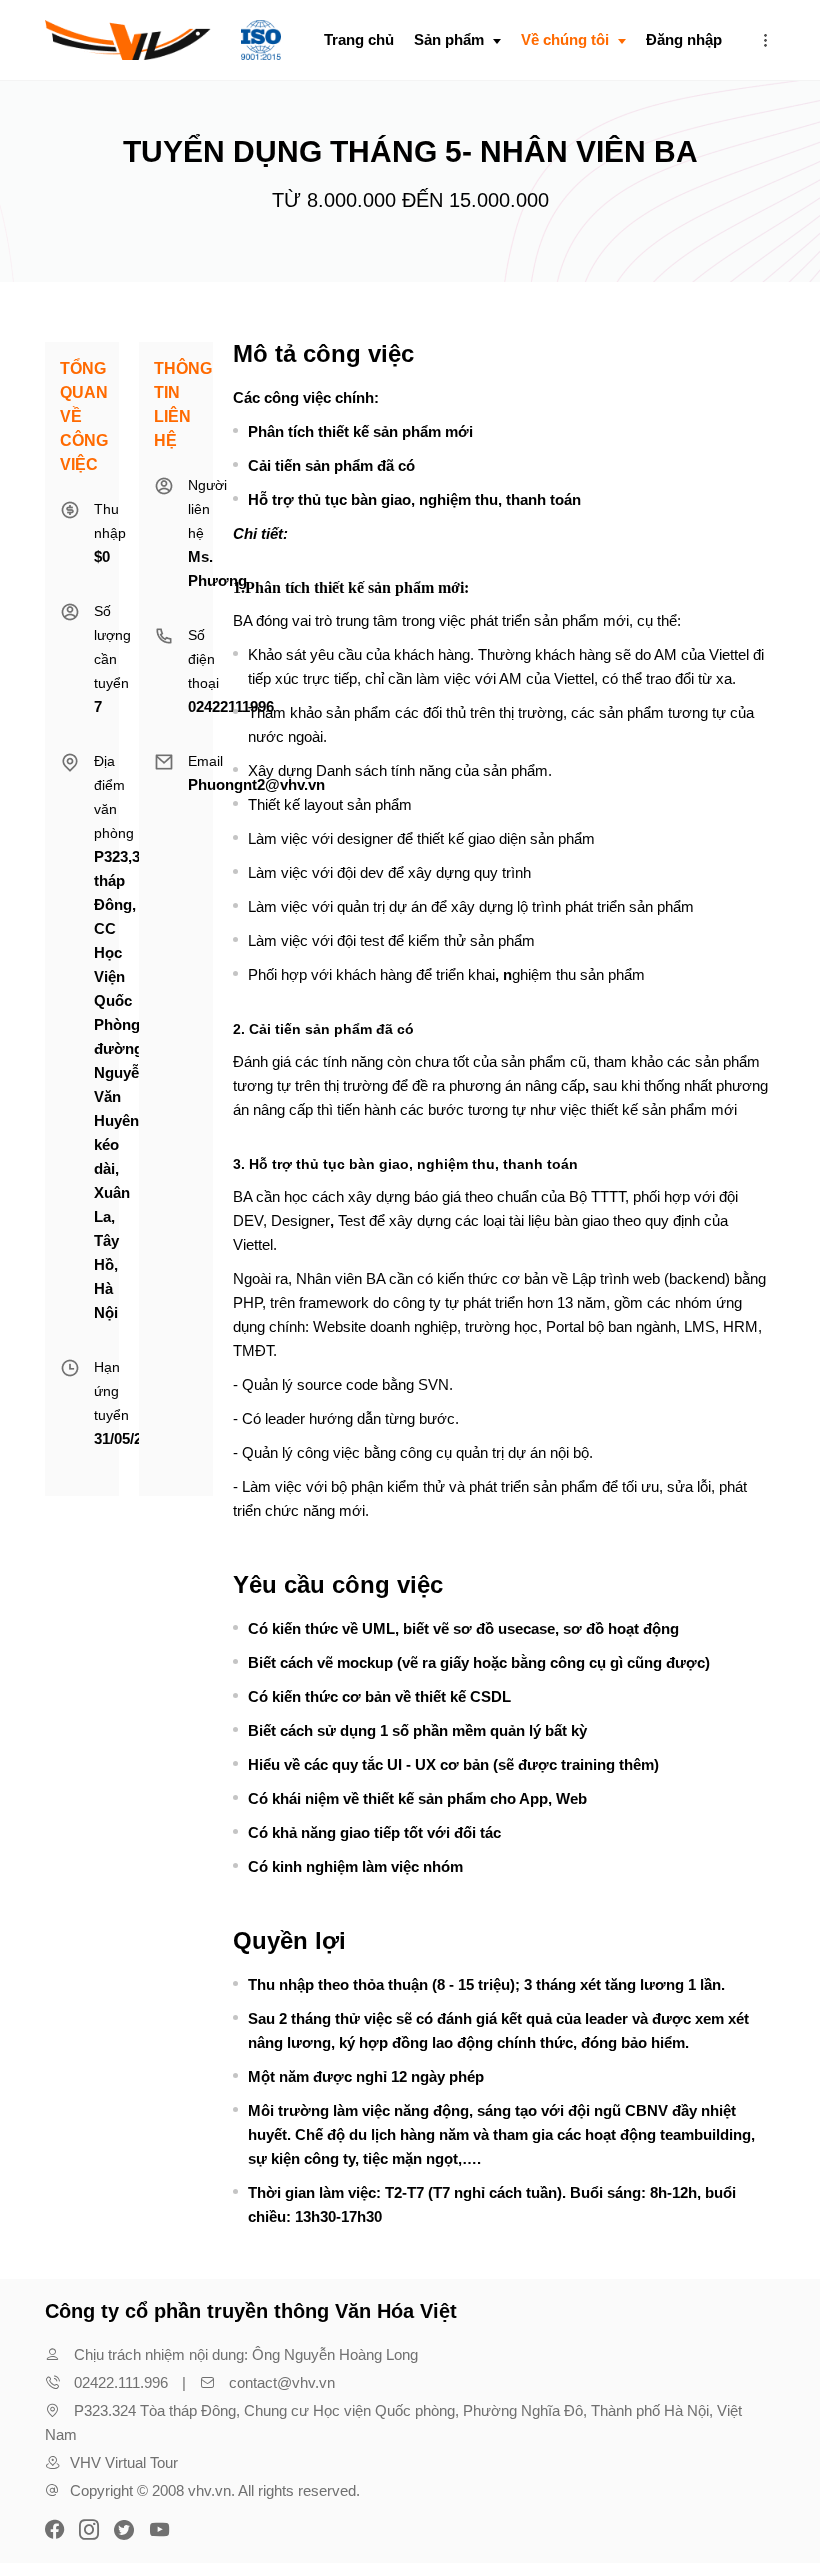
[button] (765, 40)
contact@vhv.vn (282, 2382)
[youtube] (159, 2528)
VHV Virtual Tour (124, 2462)
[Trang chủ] (163, 40)
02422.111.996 (121, 2382)
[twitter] (124, 2528)
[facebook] (57, 2528)
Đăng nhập (684, 39)
